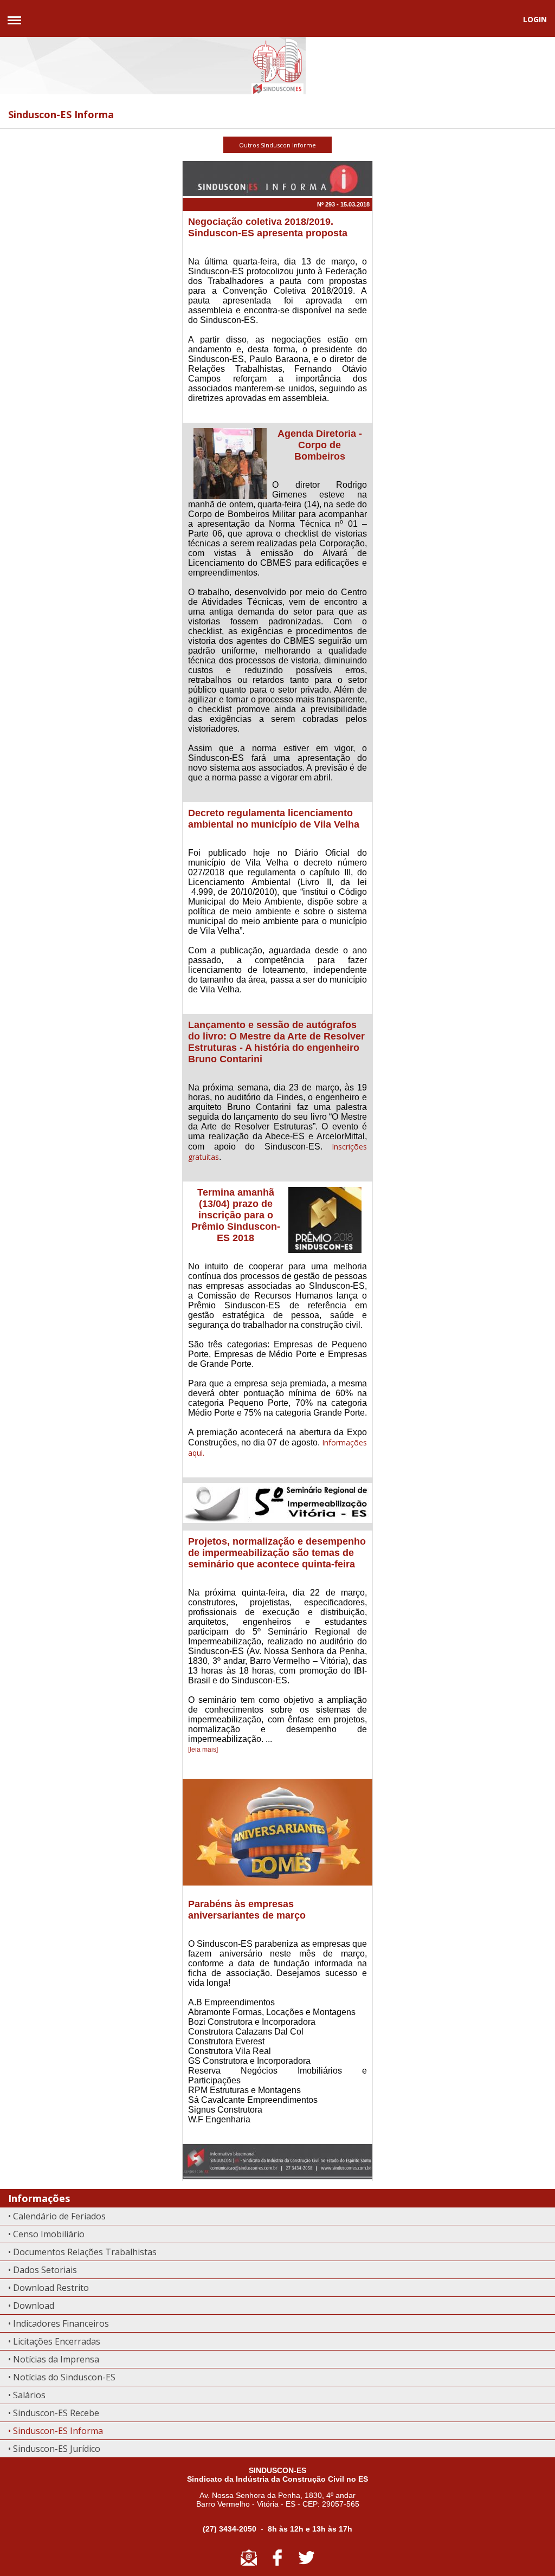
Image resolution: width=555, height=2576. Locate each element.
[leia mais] (203, 1749)
